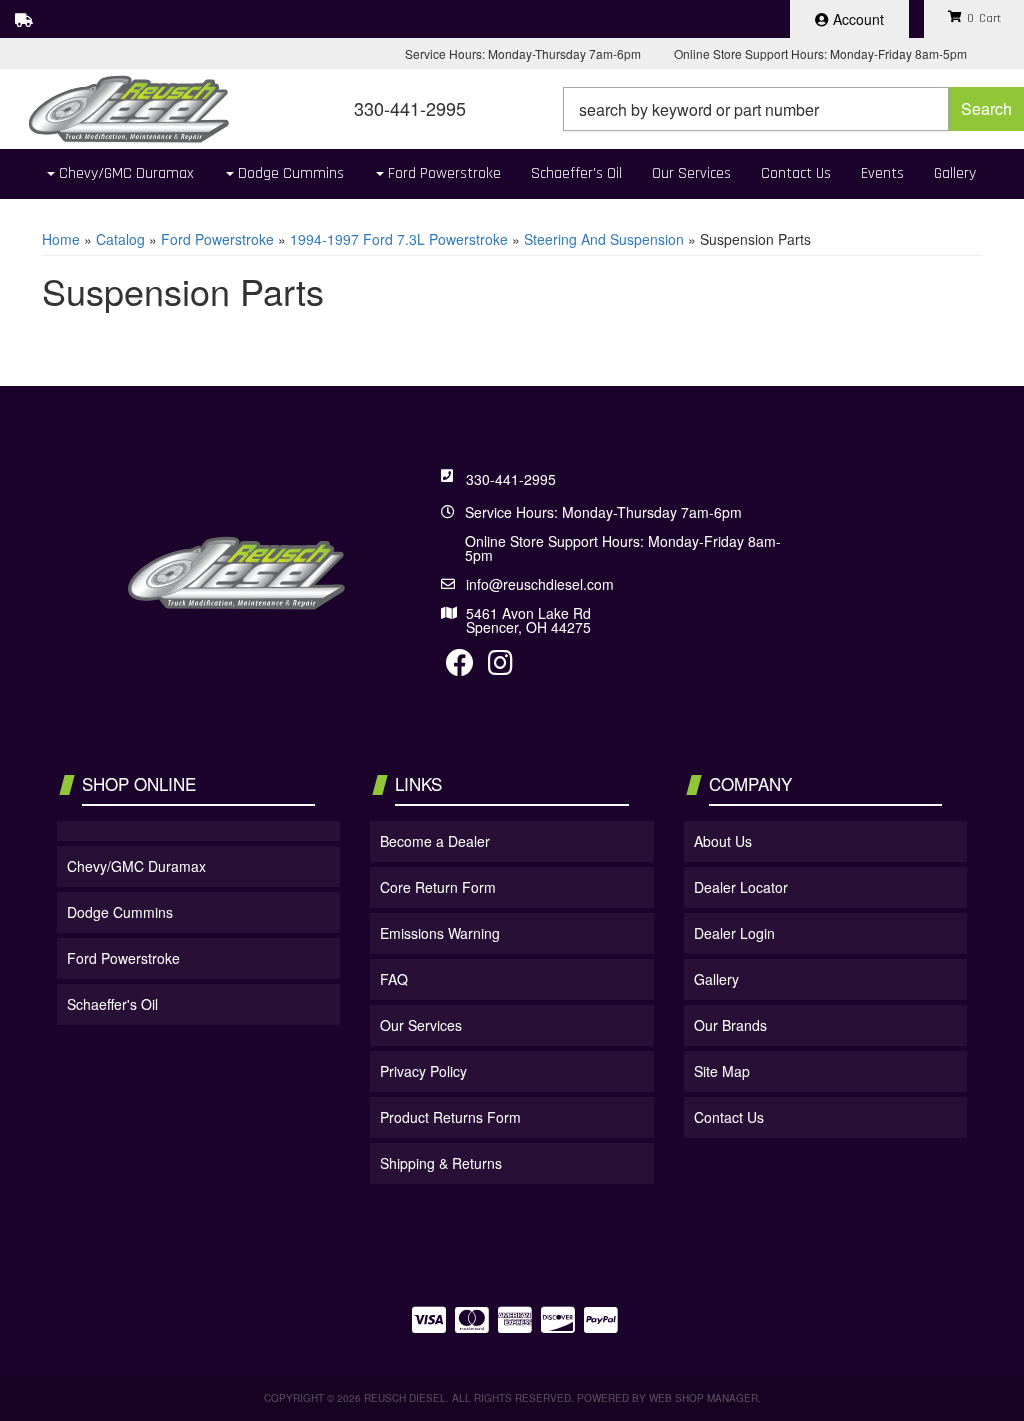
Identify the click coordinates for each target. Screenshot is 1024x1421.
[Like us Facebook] (460, 667)
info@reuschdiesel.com (540, 584)
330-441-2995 (511, 479)
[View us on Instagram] (500, 667)
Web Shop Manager (703, 1398)
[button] (793, 109)
